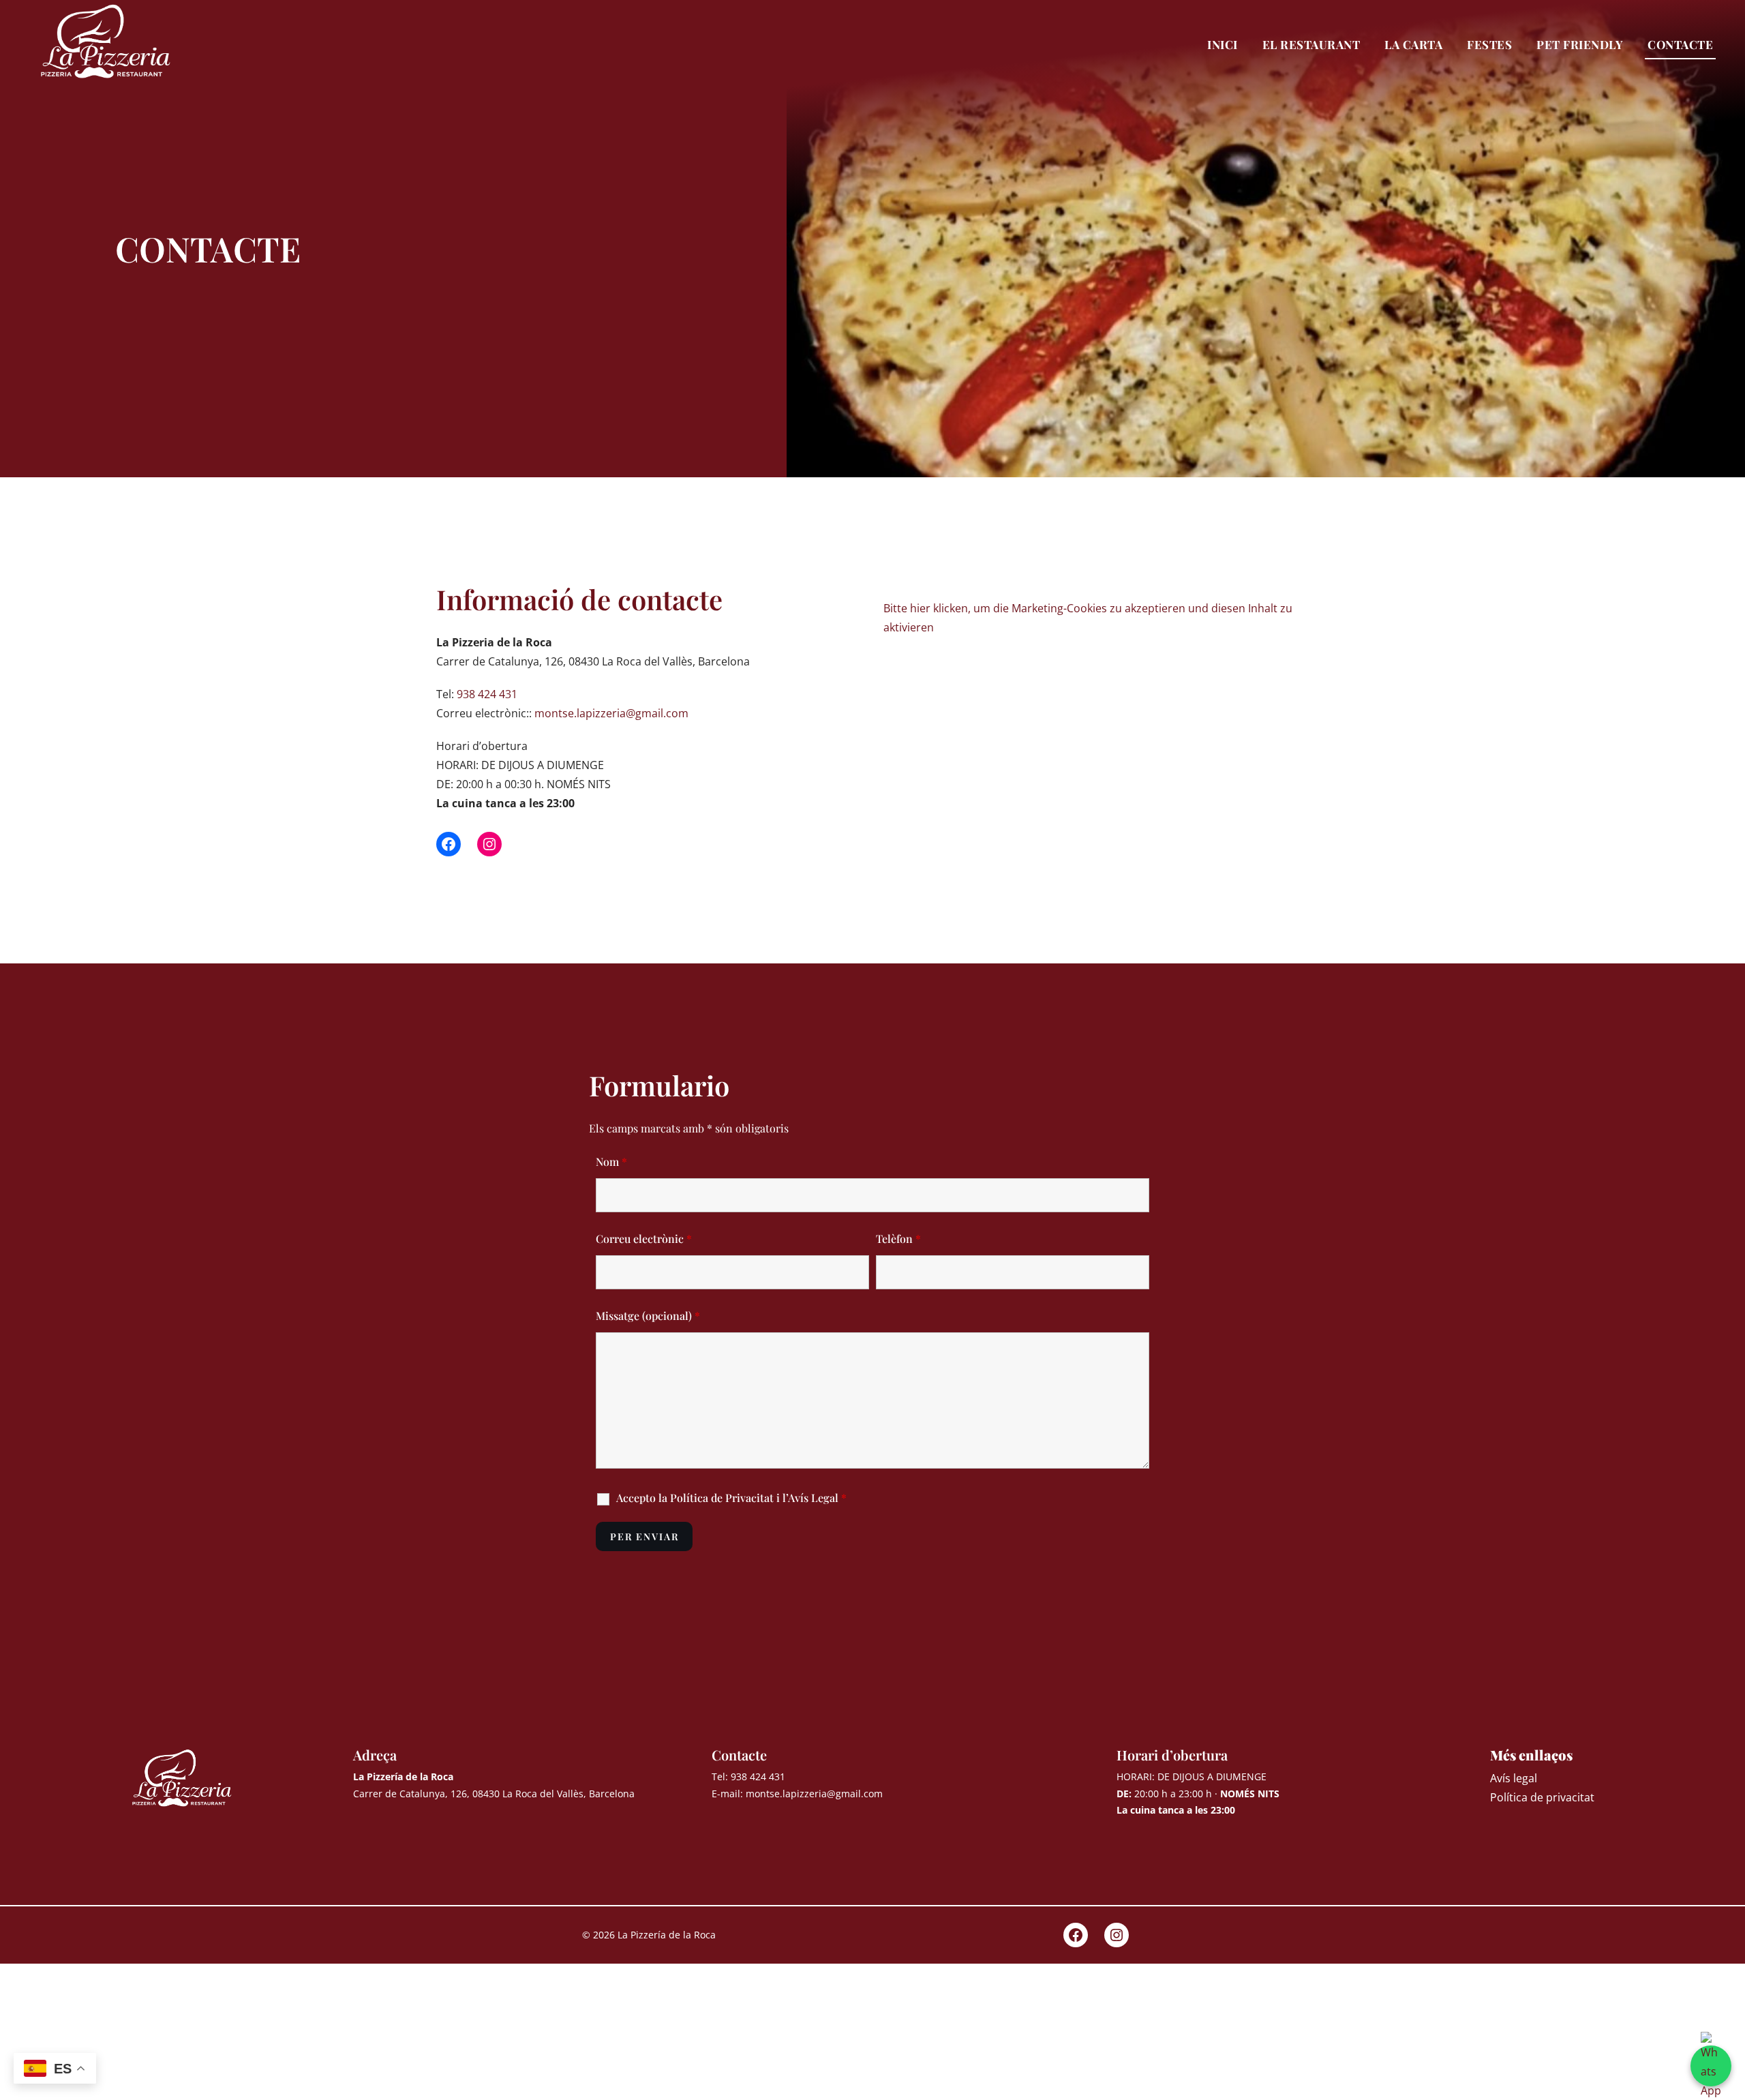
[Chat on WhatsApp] (1711, 2066)
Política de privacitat (1542, 1797)
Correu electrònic (644, 1239)
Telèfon (898, 1239)
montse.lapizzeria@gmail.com (611, 713)
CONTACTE (1680, 44)
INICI (1223, 44)
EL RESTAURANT (1311, 44)
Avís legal (1514, 1778)
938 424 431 (487, 694)
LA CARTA (1413, 44)
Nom (611, 1161)
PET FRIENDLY (1580, 44)
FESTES (1489, 44)
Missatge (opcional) (648, 1316)
